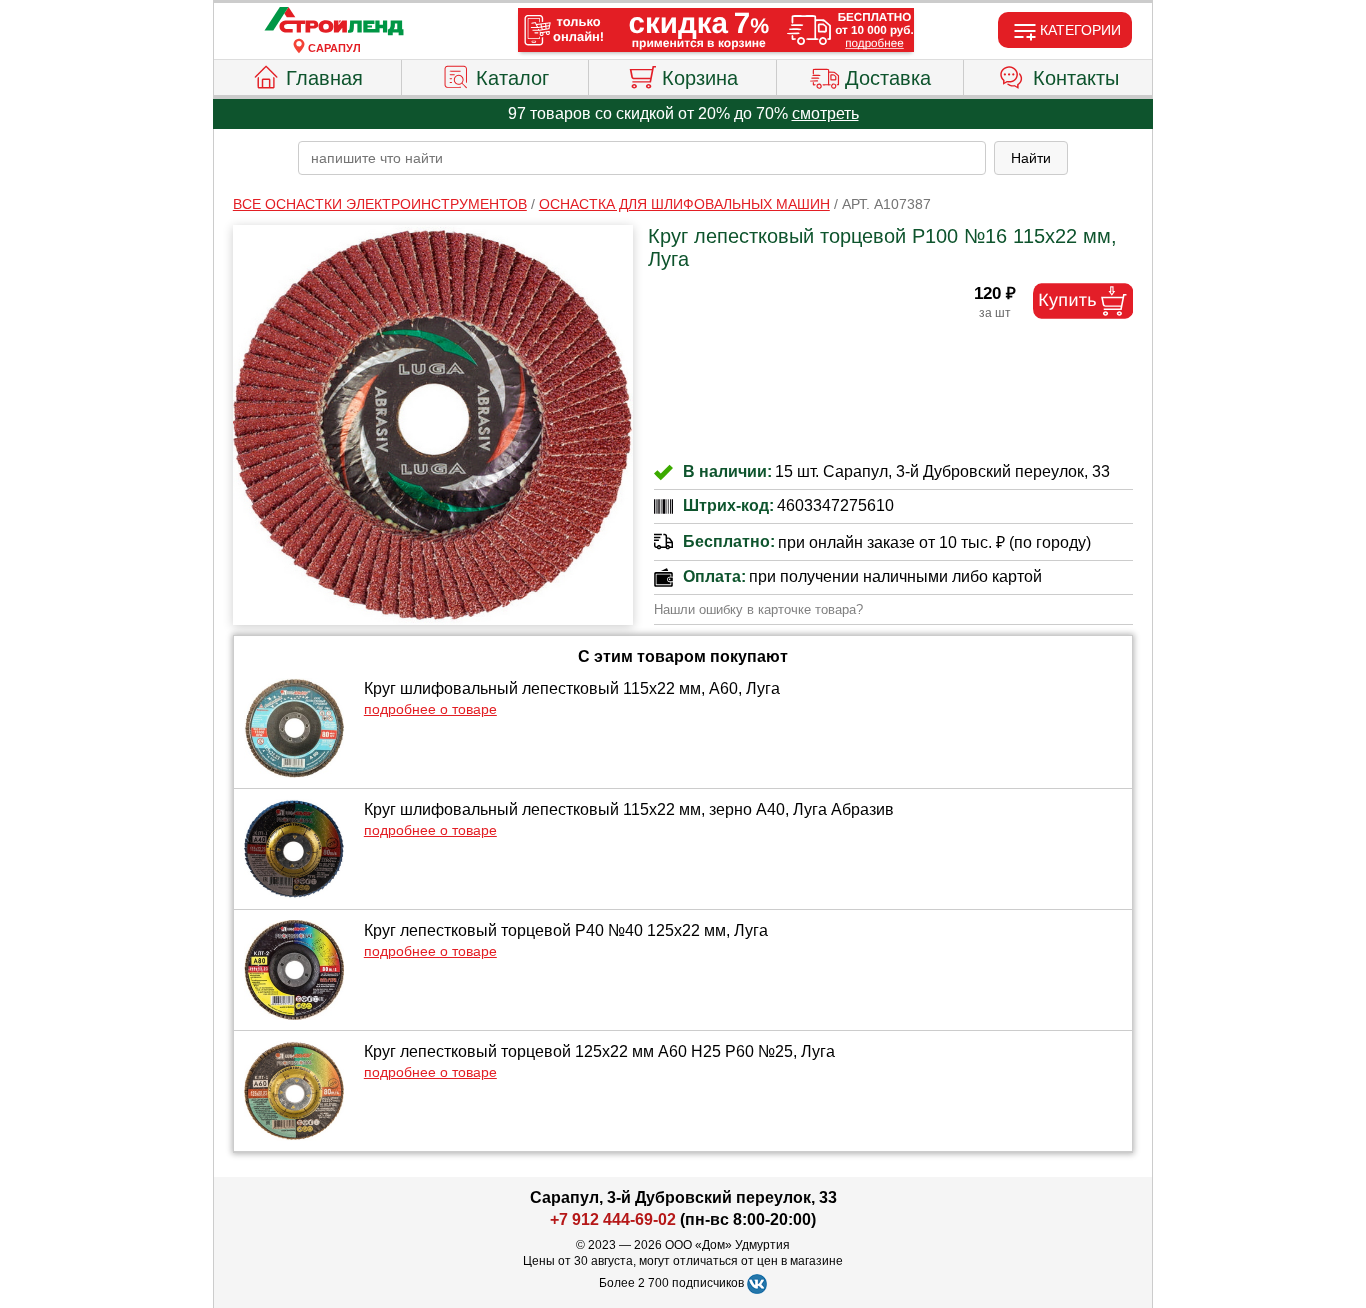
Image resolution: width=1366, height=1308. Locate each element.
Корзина (700, 78)
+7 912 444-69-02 (613, 1219)
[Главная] (334, 22)
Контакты (1076, 78)
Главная (324, 78)
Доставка (888, 78)
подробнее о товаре (430, 709)
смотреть (825, 113)
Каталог (512, 78)
